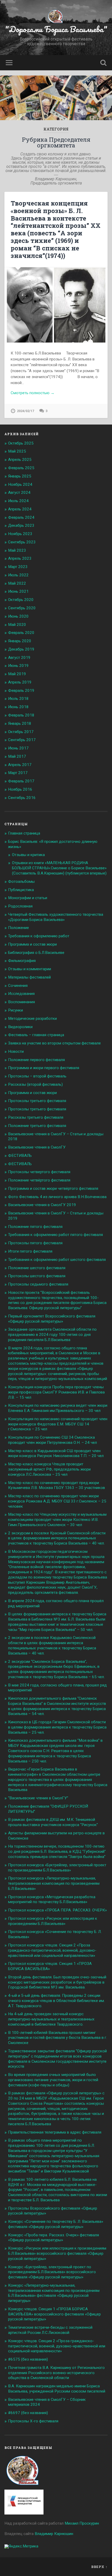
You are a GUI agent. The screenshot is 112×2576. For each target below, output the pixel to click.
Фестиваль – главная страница (36, 1035)
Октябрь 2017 (21, 732)
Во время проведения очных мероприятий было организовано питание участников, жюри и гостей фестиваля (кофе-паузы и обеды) (53, 2080)
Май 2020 (17, 625)
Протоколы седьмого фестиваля (38, 1284)
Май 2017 (17, 756)
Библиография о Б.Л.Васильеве (36, 953)
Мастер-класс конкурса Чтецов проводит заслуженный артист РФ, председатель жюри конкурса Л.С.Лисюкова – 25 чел (49, 1469)
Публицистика (21, 890)
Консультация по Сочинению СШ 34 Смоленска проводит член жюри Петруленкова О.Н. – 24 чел (52, 1440)
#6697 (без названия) (28, 2413)
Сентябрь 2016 (22, 798)
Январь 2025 (20, 476)
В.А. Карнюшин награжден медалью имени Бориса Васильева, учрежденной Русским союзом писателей (57, 2389)
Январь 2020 (20, 641)
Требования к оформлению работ (39, 936)
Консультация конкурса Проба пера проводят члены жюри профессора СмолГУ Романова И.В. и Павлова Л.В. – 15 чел (56, 1392)
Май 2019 (17, 674)
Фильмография (22, 961)
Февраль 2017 (21, 781)
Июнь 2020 (18, 616)
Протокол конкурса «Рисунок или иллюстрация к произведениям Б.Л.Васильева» (53, 1921)
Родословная (20, 906)
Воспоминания (21, 1002)
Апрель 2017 (20, 765)
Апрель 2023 (20, 558)
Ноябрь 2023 (20, 534)
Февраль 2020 (21, 633)
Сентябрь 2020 (22, 608)
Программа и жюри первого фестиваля (44, 1068)
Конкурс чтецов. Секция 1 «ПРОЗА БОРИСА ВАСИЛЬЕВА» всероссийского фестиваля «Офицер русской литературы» (54, 2314)
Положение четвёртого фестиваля (39, 1180)
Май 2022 (17, 583)
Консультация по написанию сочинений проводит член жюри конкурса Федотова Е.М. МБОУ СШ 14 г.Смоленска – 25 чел (58, 1424)
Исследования (21, 994)
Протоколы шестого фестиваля (37, 1276)
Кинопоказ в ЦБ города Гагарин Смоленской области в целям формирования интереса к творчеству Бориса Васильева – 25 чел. (57, 1727)
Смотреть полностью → (33, 393)
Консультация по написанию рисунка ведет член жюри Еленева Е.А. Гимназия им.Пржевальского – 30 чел (58, 1408)
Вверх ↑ (99, 2567)
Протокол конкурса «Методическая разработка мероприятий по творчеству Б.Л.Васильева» (52, 1899)
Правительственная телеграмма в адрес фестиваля (55, 2132)
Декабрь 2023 (21, 525)
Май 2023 (17, 550)
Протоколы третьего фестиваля (37, 1101)
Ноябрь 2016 (20, 789)
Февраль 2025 (21, 468)
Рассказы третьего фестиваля (36, 1117)
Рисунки (15, 1010)
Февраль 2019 (21, 691)
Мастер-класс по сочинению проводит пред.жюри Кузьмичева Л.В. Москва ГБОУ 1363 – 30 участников (57, 1485)
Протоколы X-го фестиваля (33, 2421)
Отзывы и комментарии (30, 969)
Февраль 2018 (21, 715)
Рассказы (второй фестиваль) (35, 1084)
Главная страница (24, 833)
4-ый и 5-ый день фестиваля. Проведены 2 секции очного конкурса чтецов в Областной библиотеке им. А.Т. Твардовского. (56, 2001)
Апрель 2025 (20, 460)
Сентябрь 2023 (22, 542)
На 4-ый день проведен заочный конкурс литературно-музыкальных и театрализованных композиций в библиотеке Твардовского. (51, 2019)
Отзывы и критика (28, 855)
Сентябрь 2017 (22, 740)
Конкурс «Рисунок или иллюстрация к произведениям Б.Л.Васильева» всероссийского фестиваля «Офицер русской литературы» (57, 2253)
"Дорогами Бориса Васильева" (56, 29)
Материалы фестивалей (29, 977)
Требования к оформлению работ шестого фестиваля (57, 1260)
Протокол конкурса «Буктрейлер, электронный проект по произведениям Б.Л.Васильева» (57, 1868)
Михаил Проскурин (82, 2523)
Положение (18, 928)
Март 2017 (18, 773)
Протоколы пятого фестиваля (35, 1243)
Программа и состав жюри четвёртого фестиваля (53, 1188)
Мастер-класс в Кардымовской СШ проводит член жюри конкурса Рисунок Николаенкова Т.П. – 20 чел (56, 1453)
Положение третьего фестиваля (37, 1126)
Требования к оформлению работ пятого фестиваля (55, 1235)
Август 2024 (19, 493)
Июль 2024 (18, 501)
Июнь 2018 (18, 707)
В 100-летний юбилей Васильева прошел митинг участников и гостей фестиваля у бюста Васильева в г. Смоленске (58, 2038)
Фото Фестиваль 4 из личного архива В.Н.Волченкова (57, 1197)
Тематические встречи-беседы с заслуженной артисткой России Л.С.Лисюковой (50, 2330)
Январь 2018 (20, 723)
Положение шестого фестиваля (37, 1268)
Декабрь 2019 (21, 649)
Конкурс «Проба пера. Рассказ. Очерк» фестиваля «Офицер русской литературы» (54, 2238)
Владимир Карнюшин (54, 2534)
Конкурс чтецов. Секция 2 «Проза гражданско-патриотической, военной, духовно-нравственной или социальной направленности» (57, 2346)
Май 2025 (17, 451)
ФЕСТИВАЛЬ (20, 1156)
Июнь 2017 (18, 748)
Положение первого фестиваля (36, 1060)
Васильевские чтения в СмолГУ (37, 1147)
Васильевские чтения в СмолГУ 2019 (42, 1205)
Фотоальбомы (21, 882)
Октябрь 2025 (21, 443)
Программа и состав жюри (32, 944)
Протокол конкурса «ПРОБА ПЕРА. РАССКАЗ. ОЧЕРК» (57, 1910)
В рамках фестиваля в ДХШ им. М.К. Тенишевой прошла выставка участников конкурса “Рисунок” (53, 1822)
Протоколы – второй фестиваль (37, 1076)
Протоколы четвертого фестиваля (39, 1172)
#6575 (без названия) (28, 2359)
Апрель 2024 (20, 509)
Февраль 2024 (21, 517)
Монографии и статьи (28, 898)
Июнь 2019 (18, 666)
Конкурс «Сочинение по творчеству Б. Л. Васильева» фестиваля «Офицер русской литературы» (56, 2224)
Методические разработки (32, 1019)
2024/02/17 (26, 411)
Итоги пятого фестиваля (30, 1251)
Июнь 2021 (18, 591)
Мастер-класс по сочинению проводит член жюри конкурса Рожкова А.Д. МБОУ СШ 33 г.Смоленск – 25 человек (57, 1501)
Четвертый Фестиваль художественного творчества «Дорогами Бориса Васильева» (56, 917)
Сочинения (18, 986)
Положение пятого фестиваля (35, 1227)
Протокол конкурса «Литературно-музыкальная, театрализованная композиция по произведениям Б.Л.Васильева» (54, 1883)
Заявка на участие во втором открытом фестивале (54, 1043)
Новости (16, 1051)
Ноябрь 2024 (20, 484)
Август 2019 (19, 658)
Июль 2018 (18, 699)
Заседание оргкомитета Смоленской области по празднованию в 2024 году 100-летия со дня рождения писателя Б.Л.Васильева (52, 1335)
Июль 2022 (18, 575)
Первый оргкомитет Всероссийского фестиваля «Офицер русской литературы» (52, 1319)
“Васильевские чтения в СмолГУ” (38, 1798)
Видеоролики (20, 1027)
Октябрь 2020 (21, 600)
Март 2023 (18, 567)
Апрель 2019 (20, 682)
